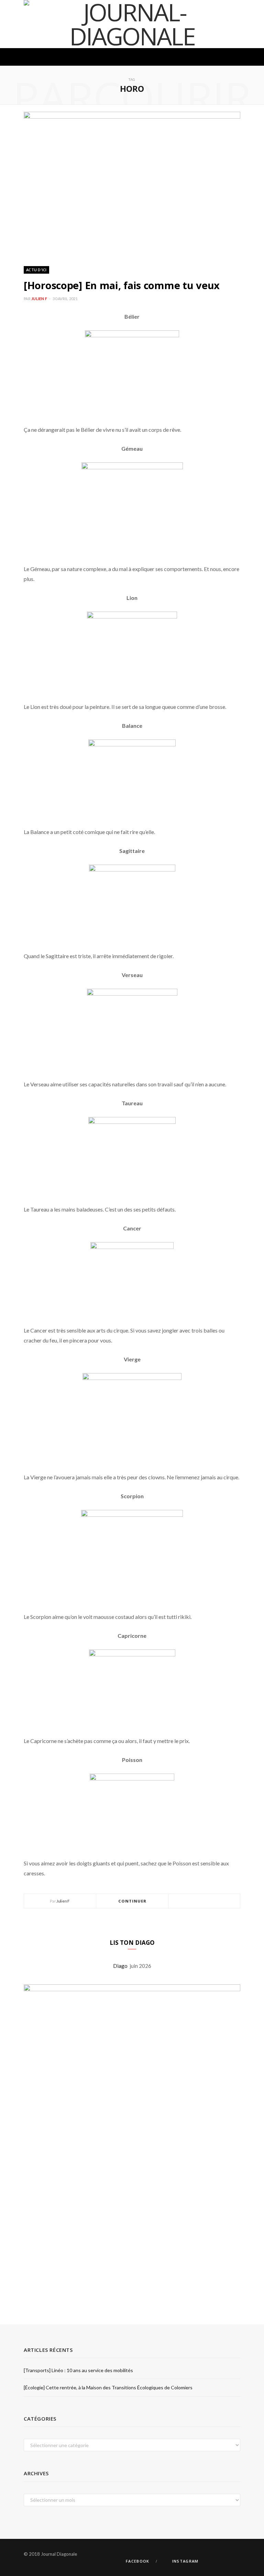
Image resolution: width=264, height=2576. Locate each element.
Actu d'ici (36, 270)
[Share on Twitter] (204, 1901)
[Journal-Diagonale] (132, 24)
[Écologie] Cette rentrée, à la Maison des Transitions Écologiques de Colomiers (108, 2387)
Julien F (39, 299)
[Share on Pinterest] (221, 1901)
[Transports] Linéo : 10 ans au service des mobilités (78, 2370)
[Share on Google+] (212, 1901)
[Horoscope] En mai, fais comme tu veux (122, 285)
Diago (121, 1966)
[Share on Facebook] (196, 1901)
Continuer (133, 1901)
